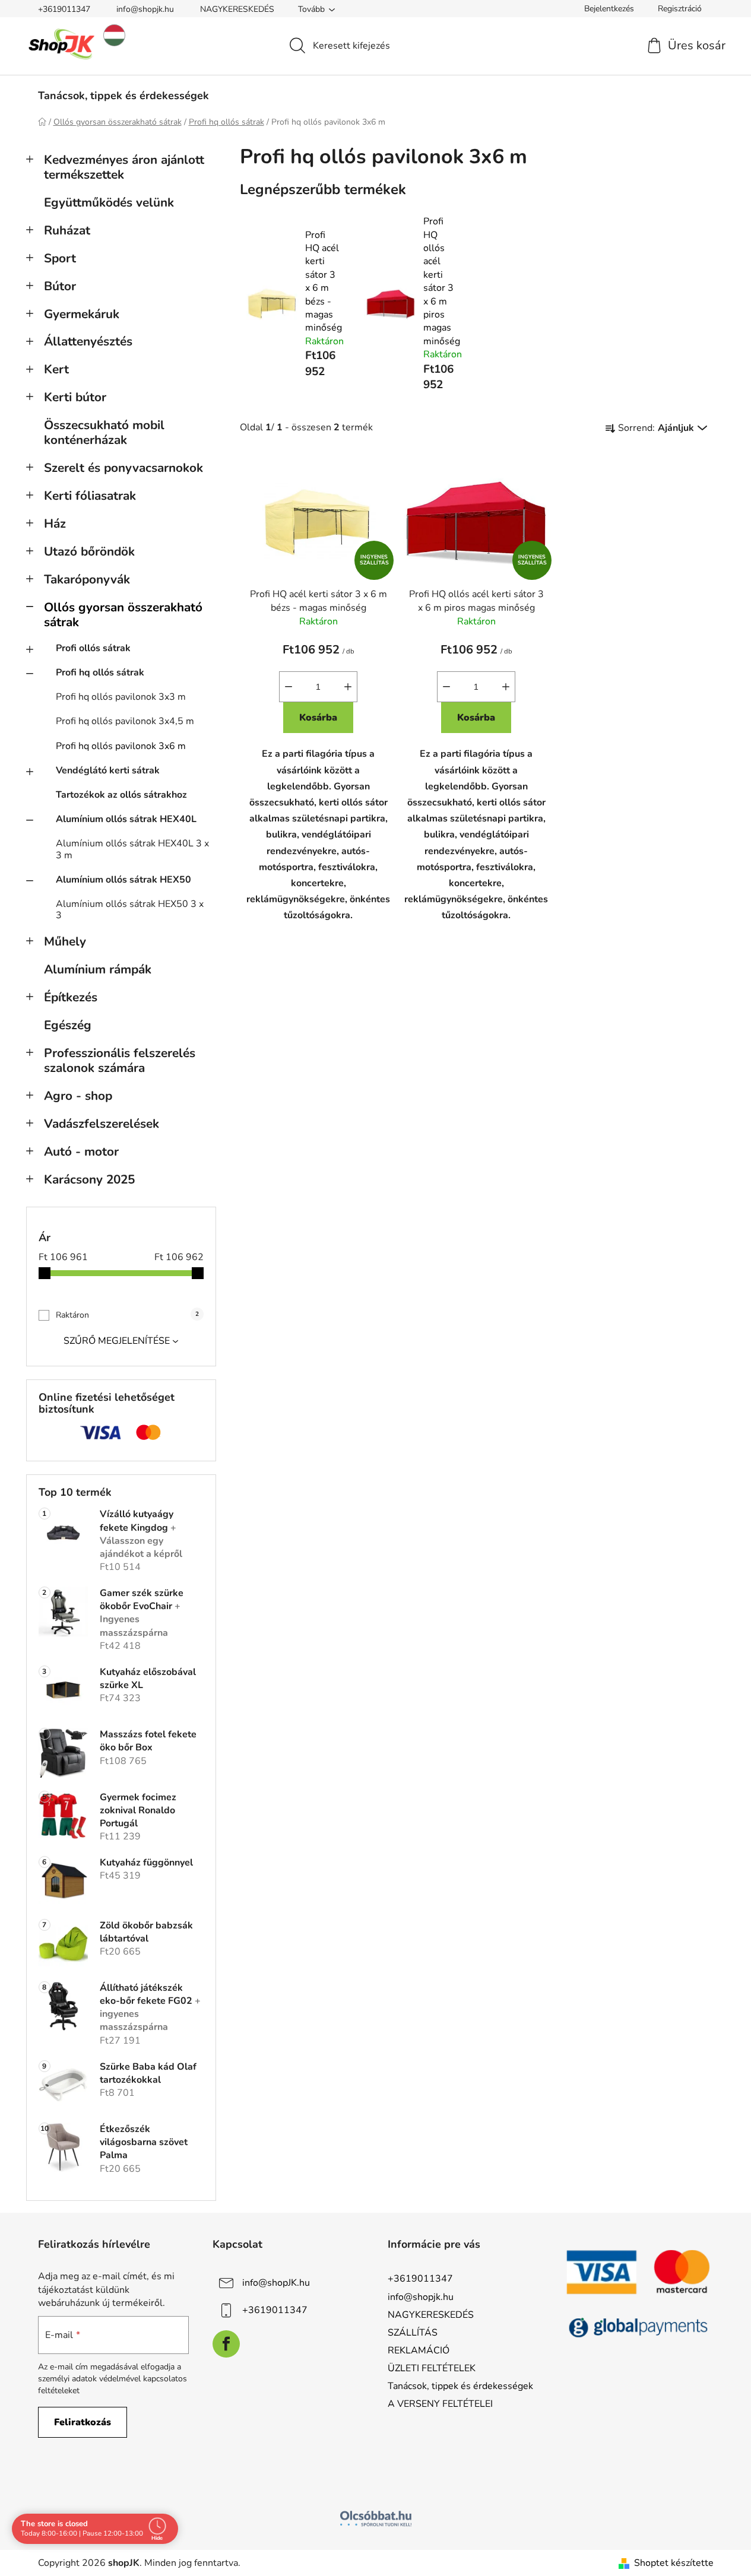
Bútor (60, 286)
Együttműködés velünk (109, 202)
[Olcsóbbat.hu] (376, 2518)
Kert (56, 369)
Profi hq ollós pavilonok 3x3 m (121, 697)
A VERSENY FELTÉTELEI (440, 2404)
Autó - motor (81, 1151)
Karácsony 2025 (89, 1179)
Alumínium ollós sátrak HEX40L (126, 819)
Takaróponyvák (87, 579)
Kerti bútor (75, 397)
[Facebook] (226, 2344)
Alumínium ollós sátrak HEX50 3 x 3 (130, 910)
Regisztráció (680, 9)
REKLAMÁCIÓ (419, 2350)
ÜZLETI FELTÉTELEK (432, 2368)
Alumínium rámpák (98, 969)
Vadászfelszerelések (102, 1124)
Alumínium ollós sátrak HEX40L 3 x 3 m (132, 849)
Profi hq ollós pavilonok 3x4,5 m (125, 721)
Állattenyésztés (88, 341)
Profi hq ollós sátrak (100, 672)
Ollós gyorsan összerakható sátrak (123, 615)
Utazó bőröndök (89, 551)
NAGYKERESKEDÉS (237, 9)
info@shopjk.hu (145, 9)
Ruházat (67, 230)
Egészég (68, 1025)
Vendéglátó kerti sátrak (108, 770)
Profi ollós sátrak (93, 648)
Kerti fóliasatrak (90, 496)
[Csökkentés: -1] (289, 687)
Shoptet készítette (674, 2563)
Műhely (65, 941)
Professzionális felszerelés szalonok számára (120, 1060)
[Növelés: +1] (348, 687)
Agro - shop (78, 1096)
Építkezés (71, 997)
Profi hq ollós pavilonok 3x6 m (121, 746)
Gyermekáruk (82, 314)
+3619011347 (64, 9)
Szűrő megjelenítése (117, 1341)
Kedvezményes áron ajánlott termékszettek (124, 167)
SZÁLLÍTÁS (413, 2333)
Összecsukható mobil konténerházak (104, 432)
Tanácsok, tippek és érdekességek (460, 2386)
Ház (55, 524)
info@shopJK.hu (276, 2283)
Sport (60, 258)
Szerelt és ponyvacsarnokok (123, 468)
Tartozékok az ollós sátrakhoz (121, 795)
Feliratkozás (83, 2422)
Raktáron (127, 1315)
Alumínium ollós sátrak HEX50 (123, 880)
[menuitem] (123, 96)
